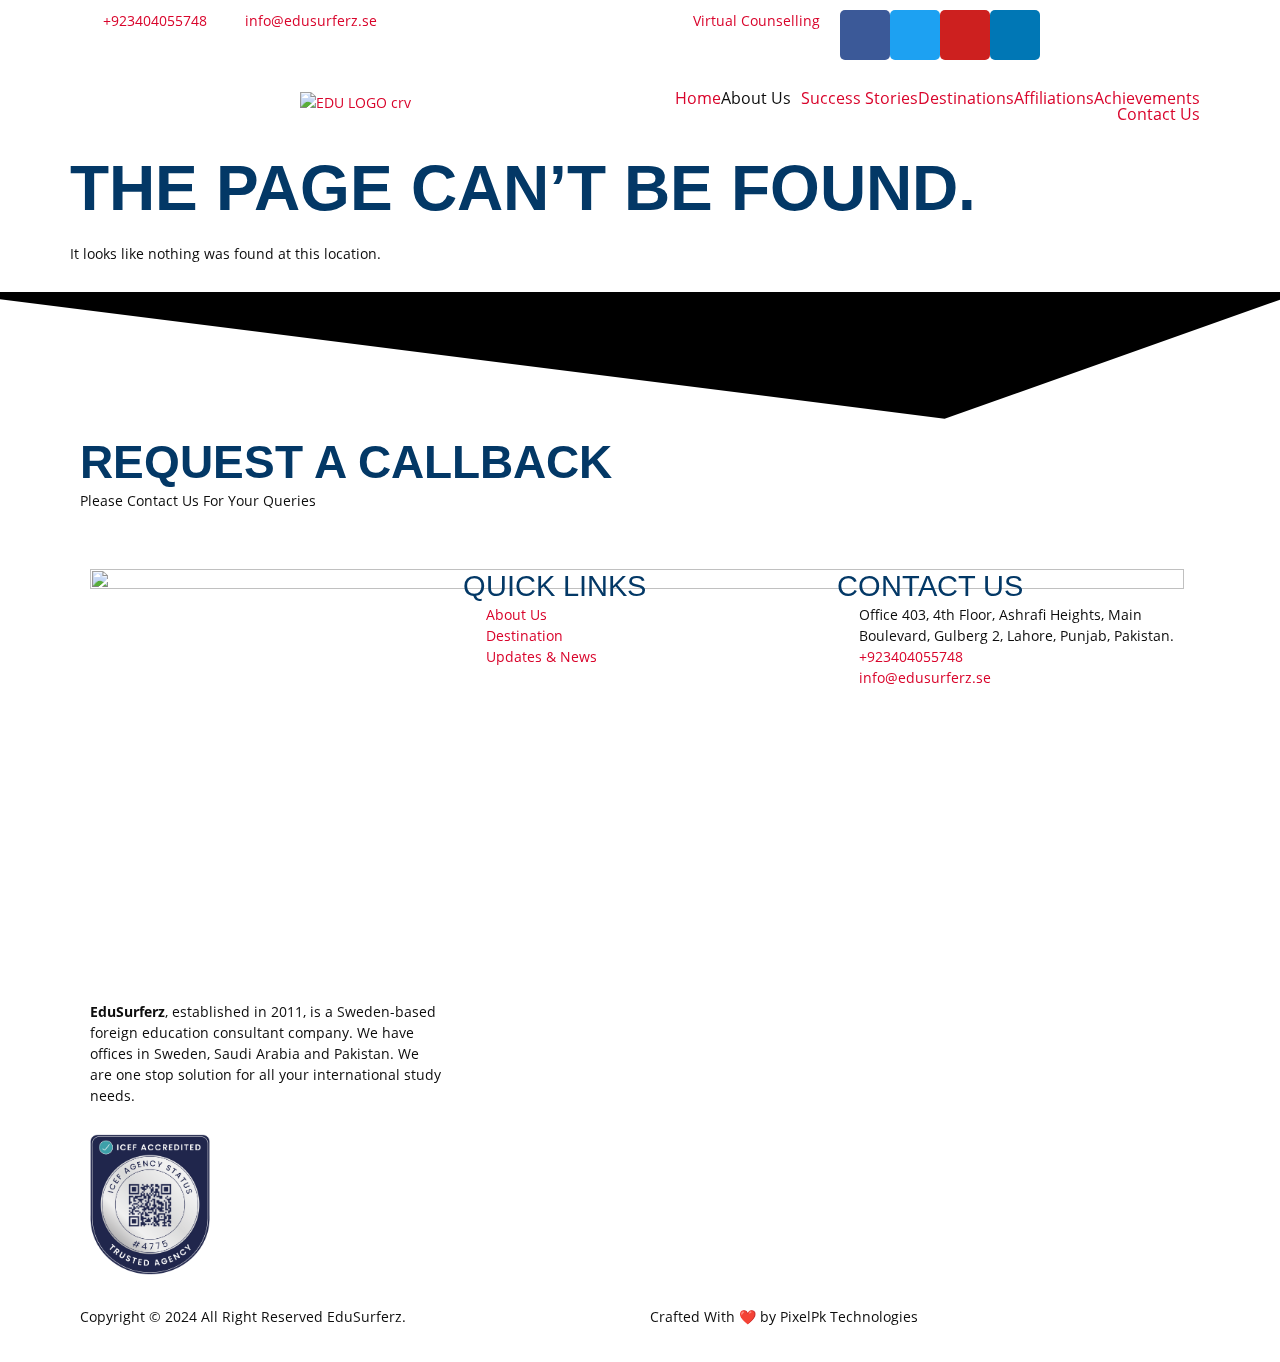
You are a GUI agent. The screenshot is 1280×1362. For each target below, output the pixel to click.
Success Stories (859, 98)
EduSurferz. (366, 1316)
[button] (761, 98)
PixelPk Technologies (849, 1316)
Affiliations (1054, 98)
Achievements (1147, 98)
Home (698, 98)
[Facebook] (865, 35)
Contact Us (1158, 114)
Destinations (966, 98)
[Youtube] (965, 35)
